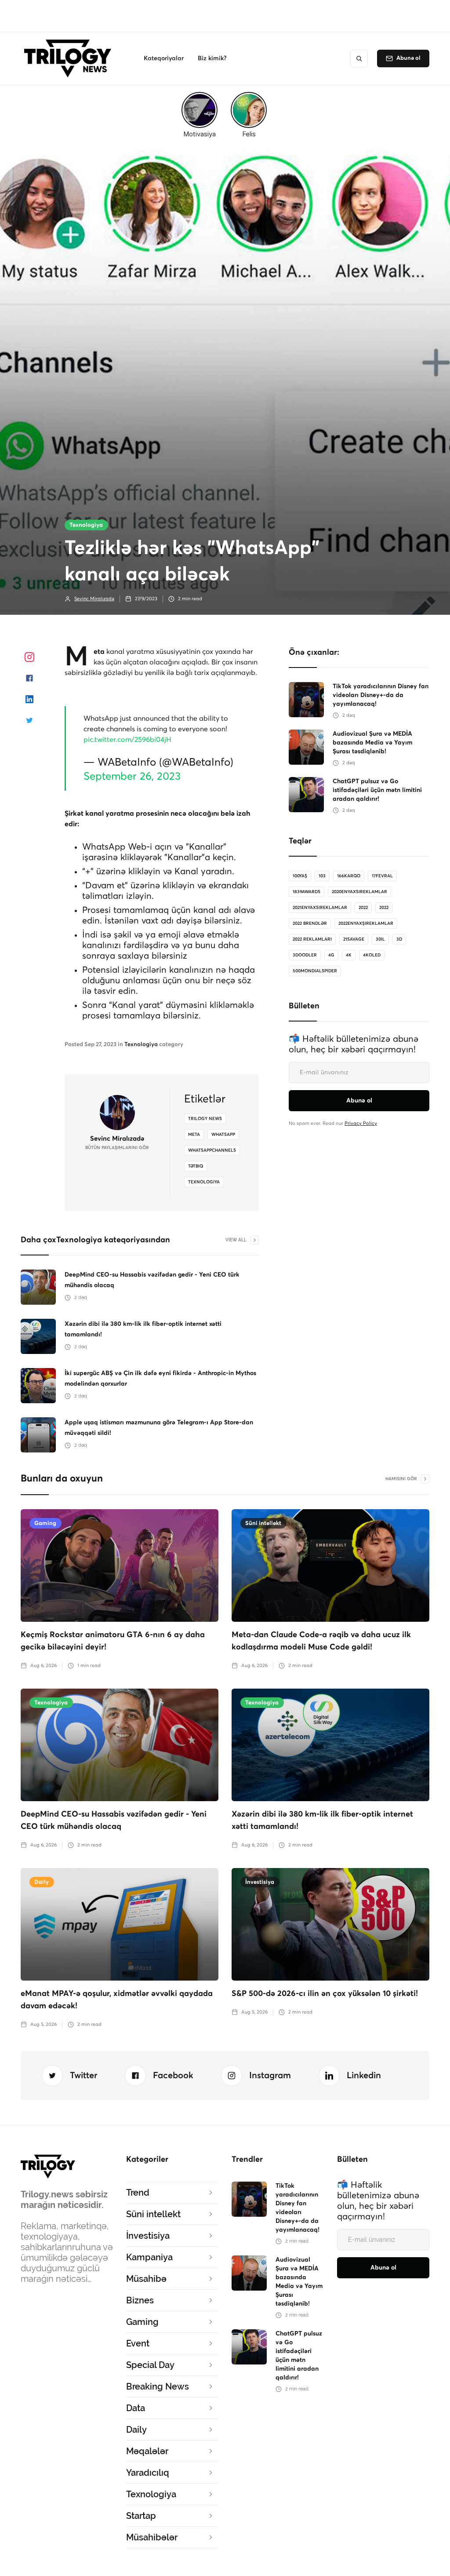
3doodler (305, 955)
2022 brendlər (310, 923)
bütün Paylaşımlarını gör (117, 1148)
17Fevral (382, 876)
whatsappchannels (212, 1150)
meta (194, 1135)
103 (322, 876)
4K (349, 955)
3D (399, 939)
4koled (372, 955)
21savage (354, 939)
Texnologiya (86, 525)
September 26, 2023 (132, 777)
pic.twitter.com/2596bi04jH (127, 740)
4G (331, 955)
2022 (363, 908)
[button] (164, 58)
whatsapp (223, 1135)
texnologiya (204, 1182)
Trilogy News (205, 1119)
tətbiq (196, 1166)
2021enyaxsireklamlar (320, 908)
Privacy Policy (361, 1123)
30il (380, 939)
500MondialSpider (315, 971)
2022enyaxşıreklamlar (366, 923)
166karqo (349, 876)
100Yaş (300, 876)
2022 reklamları (312, 939)
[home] (70, 58)
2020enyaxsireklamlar (359, 892)
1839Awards (307, 892)
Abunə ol (408, 58)
